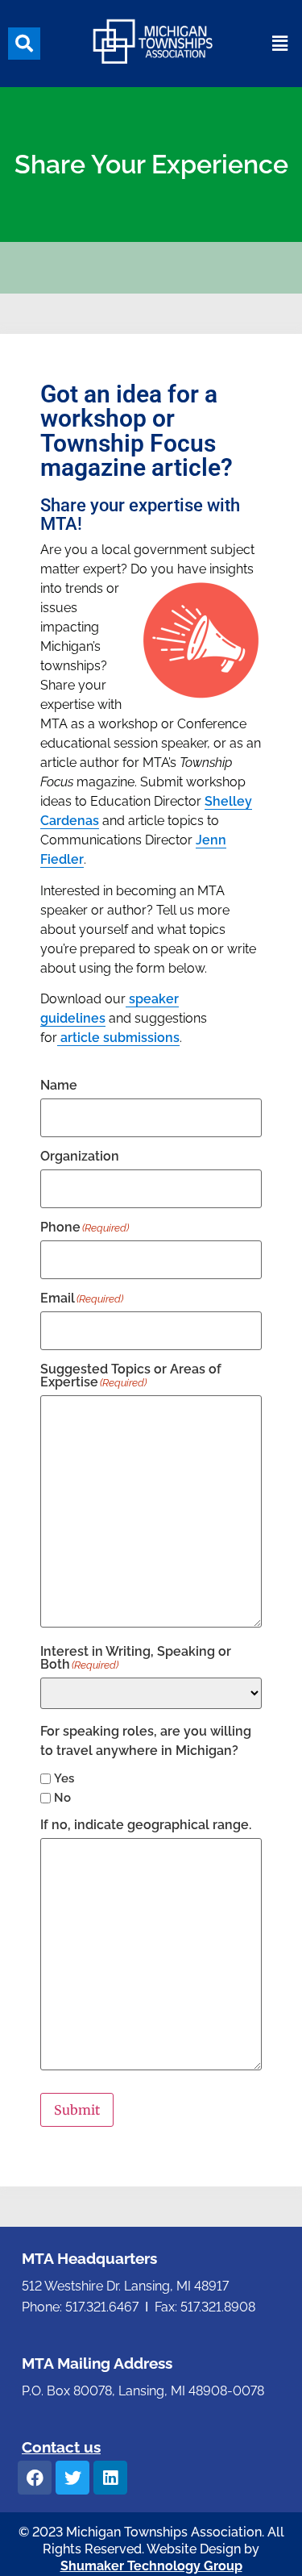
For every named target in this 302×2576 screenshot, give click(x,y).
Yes (64, 1779)
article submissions (118, 1038)
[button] (24, 44)
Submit (77, 2110)
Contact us (61, 2447)
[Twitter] (72, 2478)
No (62, 1798)
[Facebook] (35, 2478)
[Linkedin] (110, 2478)
